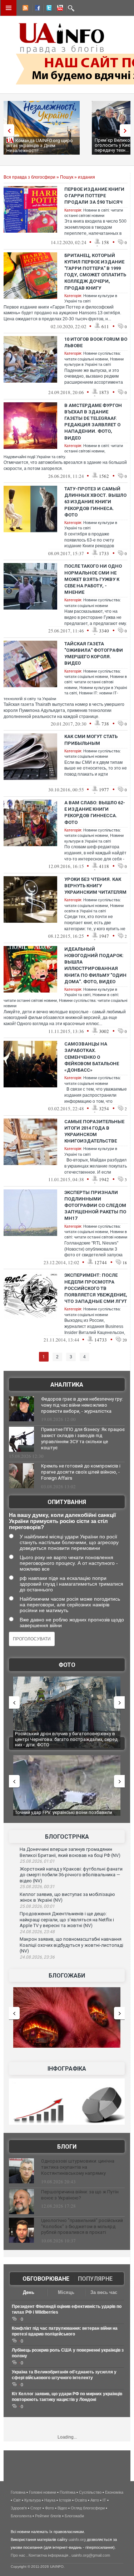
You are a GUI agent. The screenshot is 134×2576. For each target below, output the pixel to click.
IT (104, 2500)
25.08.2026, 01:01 (37, 1861)
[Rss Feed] (25, 9)
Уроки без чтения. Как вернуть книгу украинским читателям (95, 886)
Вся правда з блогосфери (29, 177)
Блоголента (21, 2516)
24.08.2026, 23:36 (37, 1957)
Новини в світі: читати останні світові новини (96, 682)
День (29, 2292)
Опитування (67, 1502)
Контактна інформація (48, 2555)
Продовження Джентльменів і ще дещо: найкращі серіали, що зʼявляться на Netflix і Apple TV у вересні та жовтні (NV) (67, 1920)
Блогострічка (67, 1837)
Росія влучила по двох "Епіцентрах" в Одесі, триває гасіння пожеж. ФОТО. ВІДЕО (63, 1736)
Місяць (66, 2292)
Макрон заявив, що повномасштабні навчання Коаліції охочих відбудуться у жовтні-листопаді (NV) (71, 1945)
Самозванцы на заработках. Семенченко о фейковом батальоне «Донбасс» (92, 1057)
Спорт (36, 2508)
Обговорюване (46, 2279)
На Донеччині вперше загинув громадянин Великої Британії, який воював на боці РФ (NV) (70, 1852)
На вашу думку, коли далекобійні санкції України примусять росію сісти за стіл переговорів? (62, 1521)
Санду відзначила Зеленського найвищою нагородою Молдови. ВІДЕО (61, 1815)
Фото (67, 1665)
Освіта (81, 2500)
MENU (9, 8)
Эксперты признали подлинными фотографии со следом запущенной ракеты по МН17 (95, 1205)
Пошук (67, 177)
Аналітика (67, 1385)
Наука (50, 2500)
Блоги (67, 2147)
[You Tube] (59, 9)
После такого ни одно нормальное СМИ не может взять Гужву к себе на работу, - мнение (93, 579)
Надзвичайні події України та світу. (35, 457)
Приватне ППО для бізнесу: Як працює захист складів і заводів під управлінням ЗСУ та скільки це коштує (83, 1439)
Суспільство (90, 2492)
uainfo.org (77, 2539)
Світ (17, 2500)
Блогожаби (67, 1976)
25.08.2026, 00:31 (37, 1887)
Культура (33, 2500)
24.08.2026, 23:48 (37, 1932)
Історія (65, 2500)
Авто (95, 2500)
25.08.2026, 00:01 (37, 1906)
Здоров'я (19, 2508)
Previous (7, 130)
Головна (18, 2492)
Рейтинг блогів (48, 2516)
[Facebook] (36, 9)
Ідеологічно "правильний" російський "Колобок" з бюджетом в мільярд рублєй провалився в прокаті (82, 2226)
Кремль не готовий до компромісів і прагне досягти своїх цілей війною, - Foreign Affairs (81, 1472)
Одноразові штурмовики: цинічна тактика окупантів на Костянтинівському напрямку (78, 2167)
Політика (68, 2492)
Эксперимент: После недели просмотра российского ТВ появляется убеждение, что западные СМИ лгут (96, 1288)
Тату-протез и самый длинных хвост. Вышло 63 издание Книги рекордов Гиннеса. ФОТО (95, 502)
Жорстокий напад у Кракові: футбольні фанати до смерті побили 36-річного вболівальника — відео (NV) (71, 1875)
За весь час (104, 2292)
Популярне (95, 2279)
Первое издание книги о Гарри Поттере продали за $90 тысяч (94, 196)
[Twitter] (48, 9)
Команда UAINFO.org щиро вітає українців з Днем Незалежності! (40, 145)
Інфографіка (67, 2069)
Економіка (114, 2492)
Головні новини (43, 2492)
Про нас (18, 2555)
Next (127, 130)
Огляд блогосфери (88, 2508)
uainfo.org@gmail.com (91, 2555)
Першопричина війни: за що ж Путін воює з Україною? (80, 2195)
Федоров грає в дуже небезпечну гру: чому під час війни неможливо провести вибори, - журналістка (82, 1405)
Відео (62, 2508)
